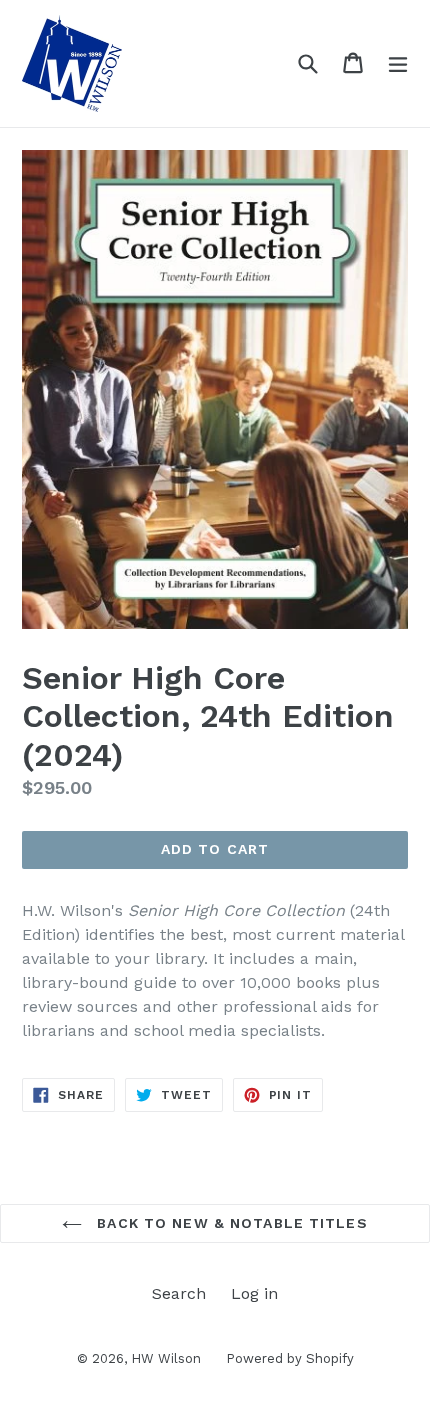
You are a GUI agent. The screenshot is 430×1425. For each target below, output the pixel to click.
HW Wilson (166, 1358)
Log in (254, 1293)
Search (179, 1293)
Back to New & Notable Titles (229, 1223)
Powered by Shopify (290, 1358)
